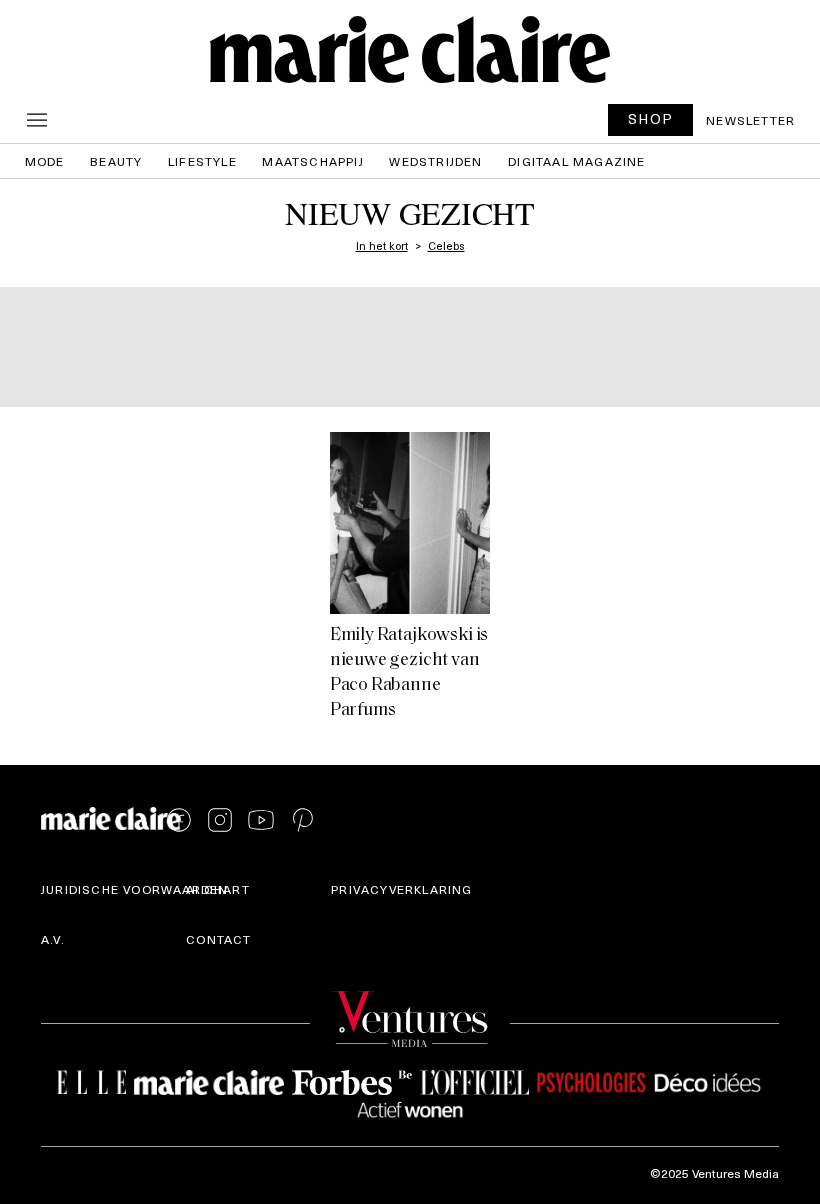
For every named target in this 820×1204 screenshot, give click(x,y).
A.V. (53, 939)
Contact (218, 939)
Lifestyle (202, 161)
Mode (45, 161)
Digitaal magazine (576, 161)
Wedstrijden (435, 161)
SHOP (651, 118)
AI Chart (218, 889)
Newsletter (750, 120)
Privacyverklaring (401, 889)
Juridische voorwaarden (134, 889)
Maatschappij (312, 161)
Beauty (116, 161)
